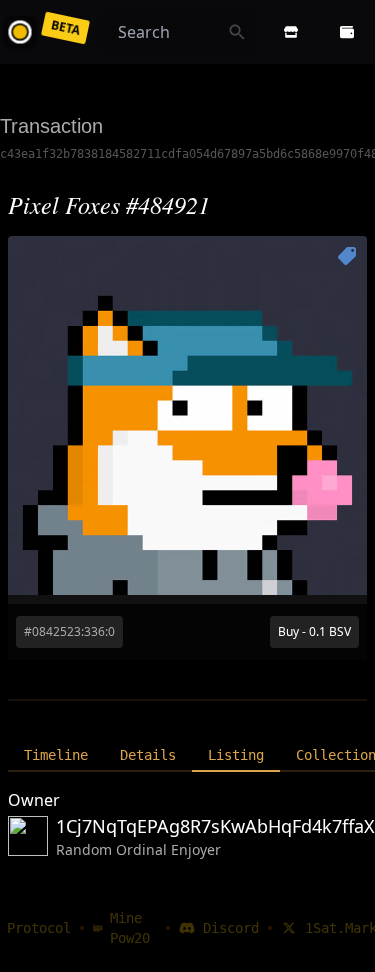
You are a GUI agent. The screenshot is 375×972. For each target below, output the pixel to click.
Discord (231, 928)
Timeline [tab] (56, 755)
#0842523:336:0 (69, 631)
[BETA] (24, 32)
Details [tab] (148, 755)
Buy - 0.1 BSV (314, 631)
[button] (291, 32)
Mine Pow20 (130, 928)
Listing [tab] (236, 755)
